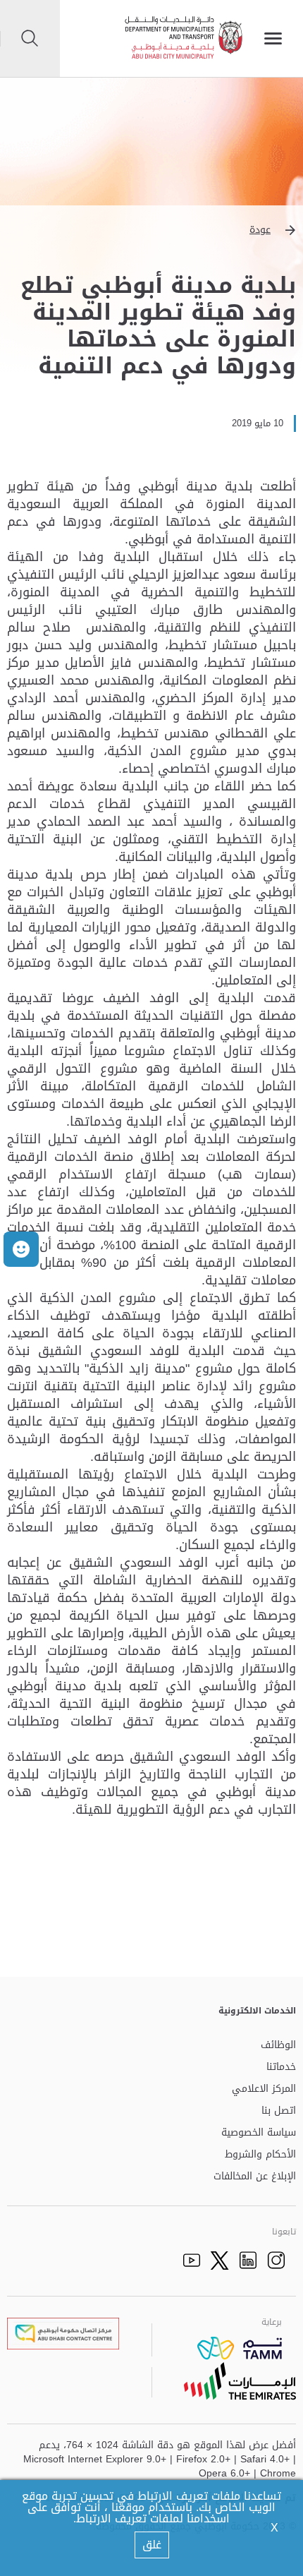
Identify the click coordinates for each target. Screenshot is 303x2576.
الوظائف (278, 2046)
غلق (152, 2545)
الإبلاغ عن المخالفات (255, 2177)
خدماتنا (281, 2068)
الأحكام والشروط (260, 2155)
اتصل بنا (279, 2111)
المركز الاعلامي (264, 2089)
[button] (151, 230)
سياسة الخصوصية (259, 2133)
